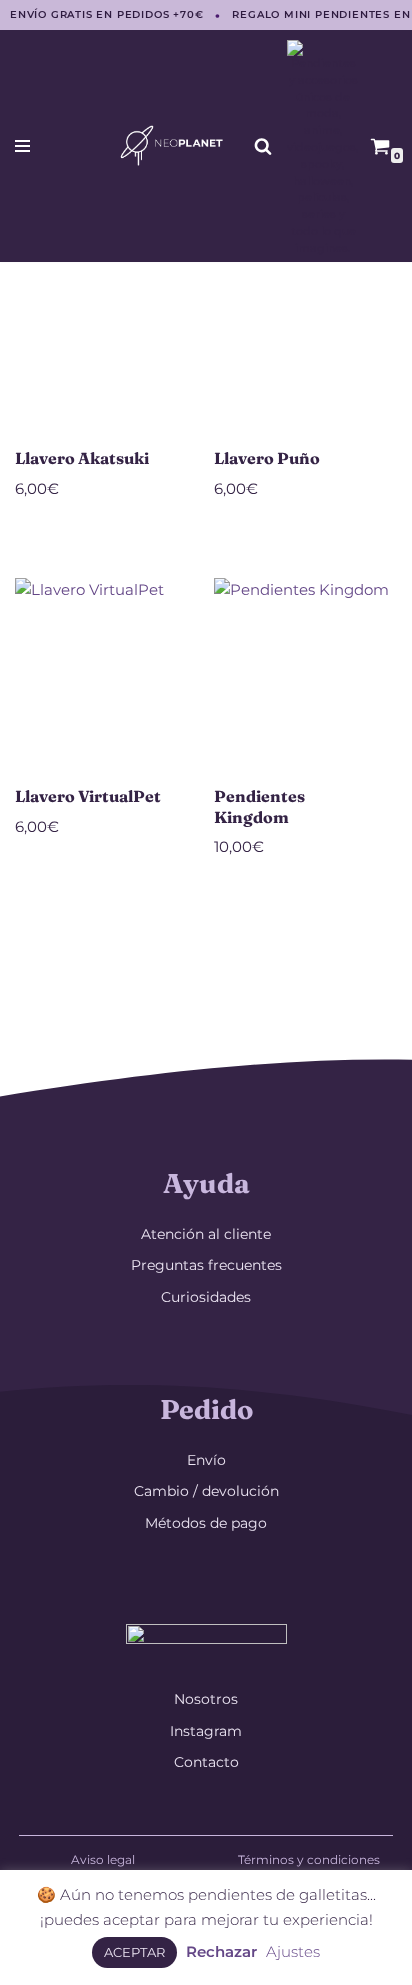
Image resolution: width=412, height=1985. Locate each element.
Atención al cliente (206, 1234)
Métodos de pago (206, 1523)
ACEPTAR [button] (134, 1952)
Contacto (206, 1762)
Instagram (206, 1731)
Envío (206, 1460)
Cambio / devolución (206, 1491)
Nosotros (206, 1699)
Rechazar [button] (221, 1951)
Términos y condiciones (309, 1859)
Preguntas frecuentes (206, 1265)
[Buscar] (263, 146)
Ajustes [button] (293, 1951)
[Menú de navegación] (22, 146)
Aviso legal (103, 1859)
